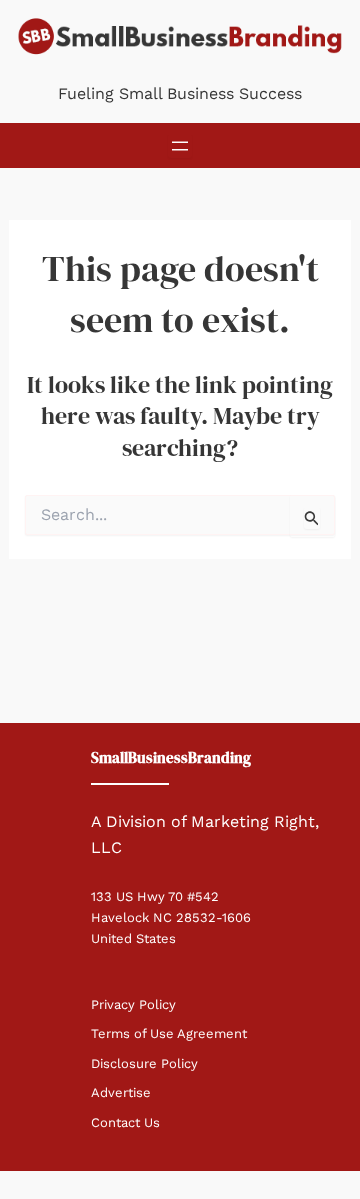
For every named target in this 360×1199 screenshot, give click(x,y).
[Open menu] (180, 146)
